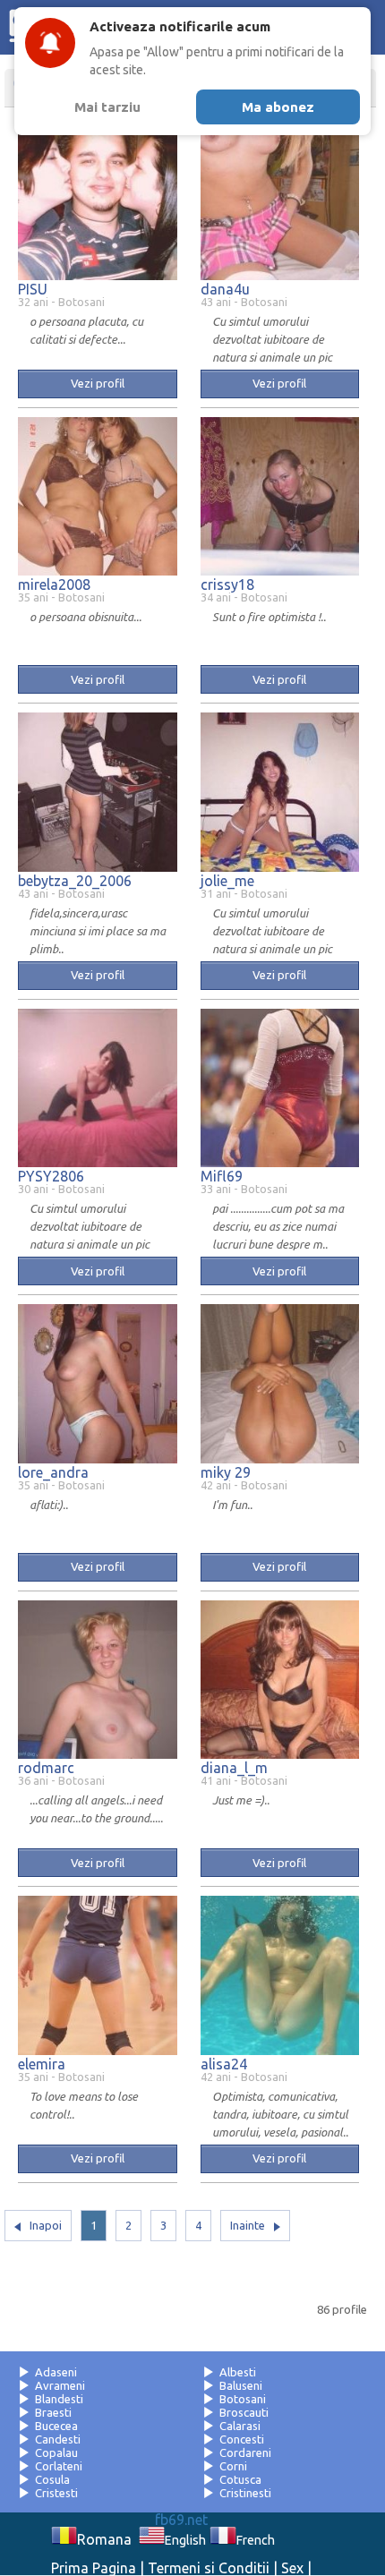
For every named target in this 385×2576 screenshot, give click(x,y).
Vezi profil (98, 383)
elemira (42, 2064)
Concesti (242, 2439)
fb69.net (181, 2520)
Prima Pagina (94, 2568)
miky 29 (226, 1472)
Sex (292, 2568)
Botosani (243, 2399)
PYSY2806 (51, 1176)
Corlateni (59, 2466)
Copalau (56, 2452)
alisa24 (224, 2064)
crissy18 (227, 584)
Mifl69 (222, 1176)
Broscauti (244, 2412)
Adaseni (56, 2372)
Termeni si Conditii (209, 2568)
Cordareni (245, 2452)
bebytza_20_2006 (75, 881)
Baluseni (241, 2385)
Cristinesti (245, 2493)
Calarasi (240, 2426)
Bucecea (56, 2426)
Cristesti (56, 2493)
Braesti (53, 2412)
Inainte (248, 2225)
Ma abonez (278, 107)
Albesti (238, 2372)
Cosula (52, 2479)
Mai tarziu (107, 107)
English (185, 2540)
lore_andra (53, 1472)
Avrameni (60, 2385)
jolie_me (227, 881)
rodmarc (46, 1768)
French (255, 2540)
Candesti (58, 2439)
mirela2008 (54, 584)
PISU (33, 289)
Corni (233, 2466)
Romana (104, 2539)
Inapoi (46, 2225)
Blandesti (59, 2399)
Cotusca (240, 2479)
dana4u (225, 289)
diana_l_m (234, 1768)
